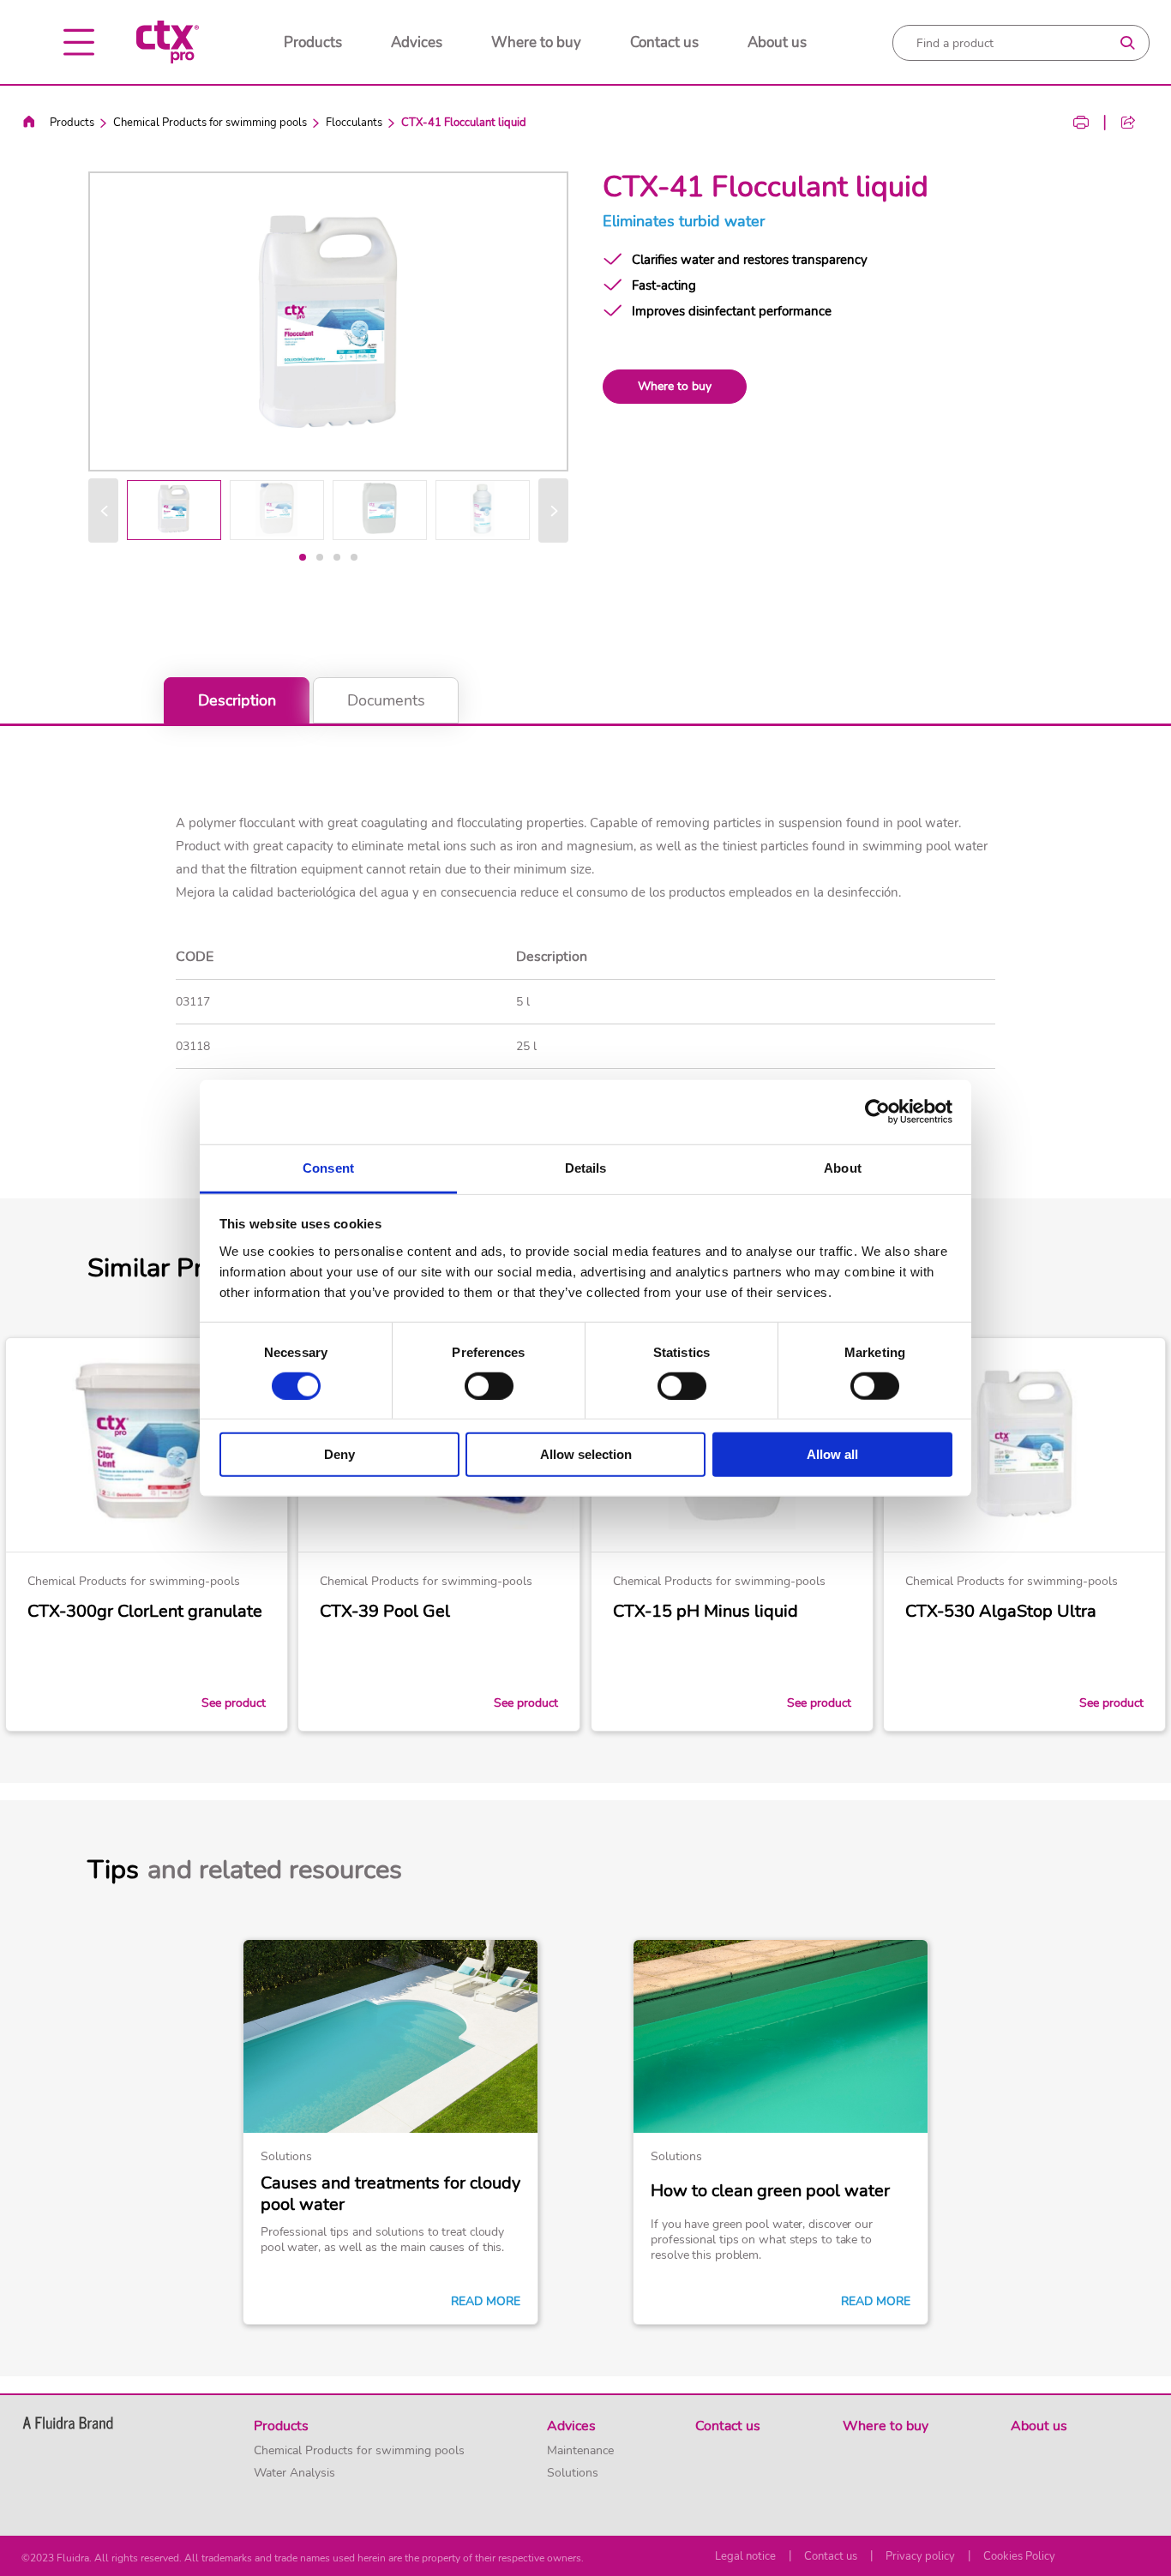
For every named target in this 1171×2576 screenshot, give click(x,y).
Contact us (664, 42)
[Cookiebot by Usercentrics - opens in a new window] (877, 1112)
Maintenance (580, 2451)
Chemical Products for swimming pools (210, 123)
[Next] (553, 510)
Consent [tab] (328, 1167)
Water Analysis (294, 2473)
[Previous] (103, 510)
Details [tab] (586, 1167)
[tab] (303, 557)
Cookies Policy (1019, 2556)
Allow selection (586, 1454)
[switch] (489, 1386)
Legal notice (745, 2556)
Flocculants (354, 123)
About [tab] (843, 1167)
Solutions (573, 2473)
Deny (339, 1454)
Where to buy (536, 42)
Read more (486, 2302)
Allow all (832, 1454)
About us (777, 42)
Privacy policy (920, 2556)
